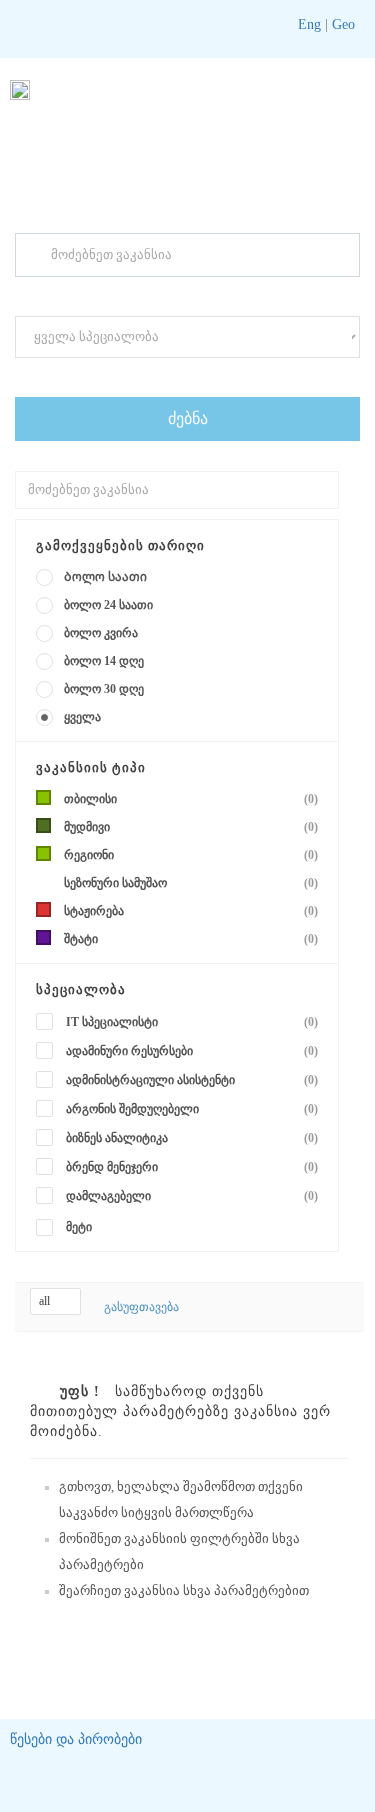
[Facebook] (262, 25)
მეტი (79, 1227)
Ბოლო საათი (105, 577)
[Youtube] (211, 25)
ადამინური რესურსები (192, 1051)
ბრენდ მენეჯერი (192, 1167)
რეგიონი (191, 855)
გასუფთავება (141, 1307)
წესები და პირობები (76, 1739)
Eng (309, 24)
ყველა (82, 717)
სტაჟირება (191, 911)
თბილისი (191, 799)
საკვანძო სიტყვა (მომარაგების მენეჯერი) (128, 295)
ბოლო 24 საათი (108, 605)
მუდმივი (191, 827)
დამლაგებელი (192, 1196)
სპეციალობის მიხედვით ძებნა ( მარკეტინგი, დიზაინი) (162, 376)
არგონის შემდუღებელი (192, 1109)
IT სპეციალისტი (192, 1022)
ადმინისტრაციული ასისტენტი (192, 1080)
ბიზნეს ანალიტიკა (192, 1138)
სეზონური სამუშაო (191, 883)
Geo (341, 24)
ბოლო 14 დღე (104, 661)
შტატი (191, 939)
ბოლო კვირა (101, 633)
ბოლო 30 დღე (104, 689)
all (46, 1301)
